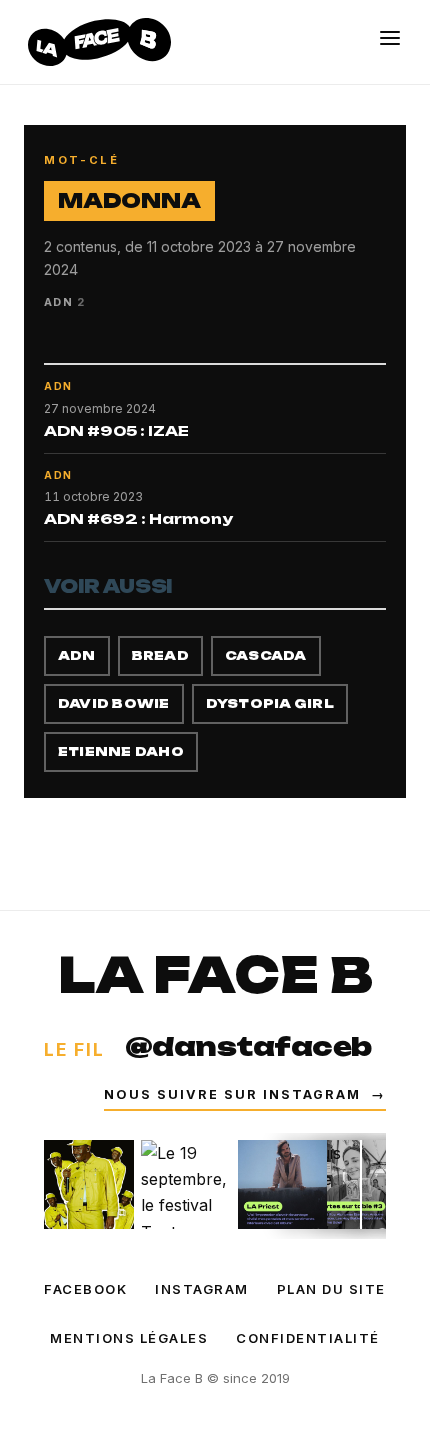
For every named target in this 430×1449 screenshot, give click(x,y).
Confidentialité (308, 1338)
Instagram (202, 1289)
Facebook (85, 1289)
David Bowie (114, 703)
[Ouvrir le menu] (390, 38)
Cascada (266, 655)
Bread (160, 655)
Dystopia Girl (270, 703)
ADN (77, 655)
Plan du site (331, 1289)
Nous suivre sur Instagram (245, 1094)
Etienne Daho (121, 751)
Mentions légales (129, 1338)
